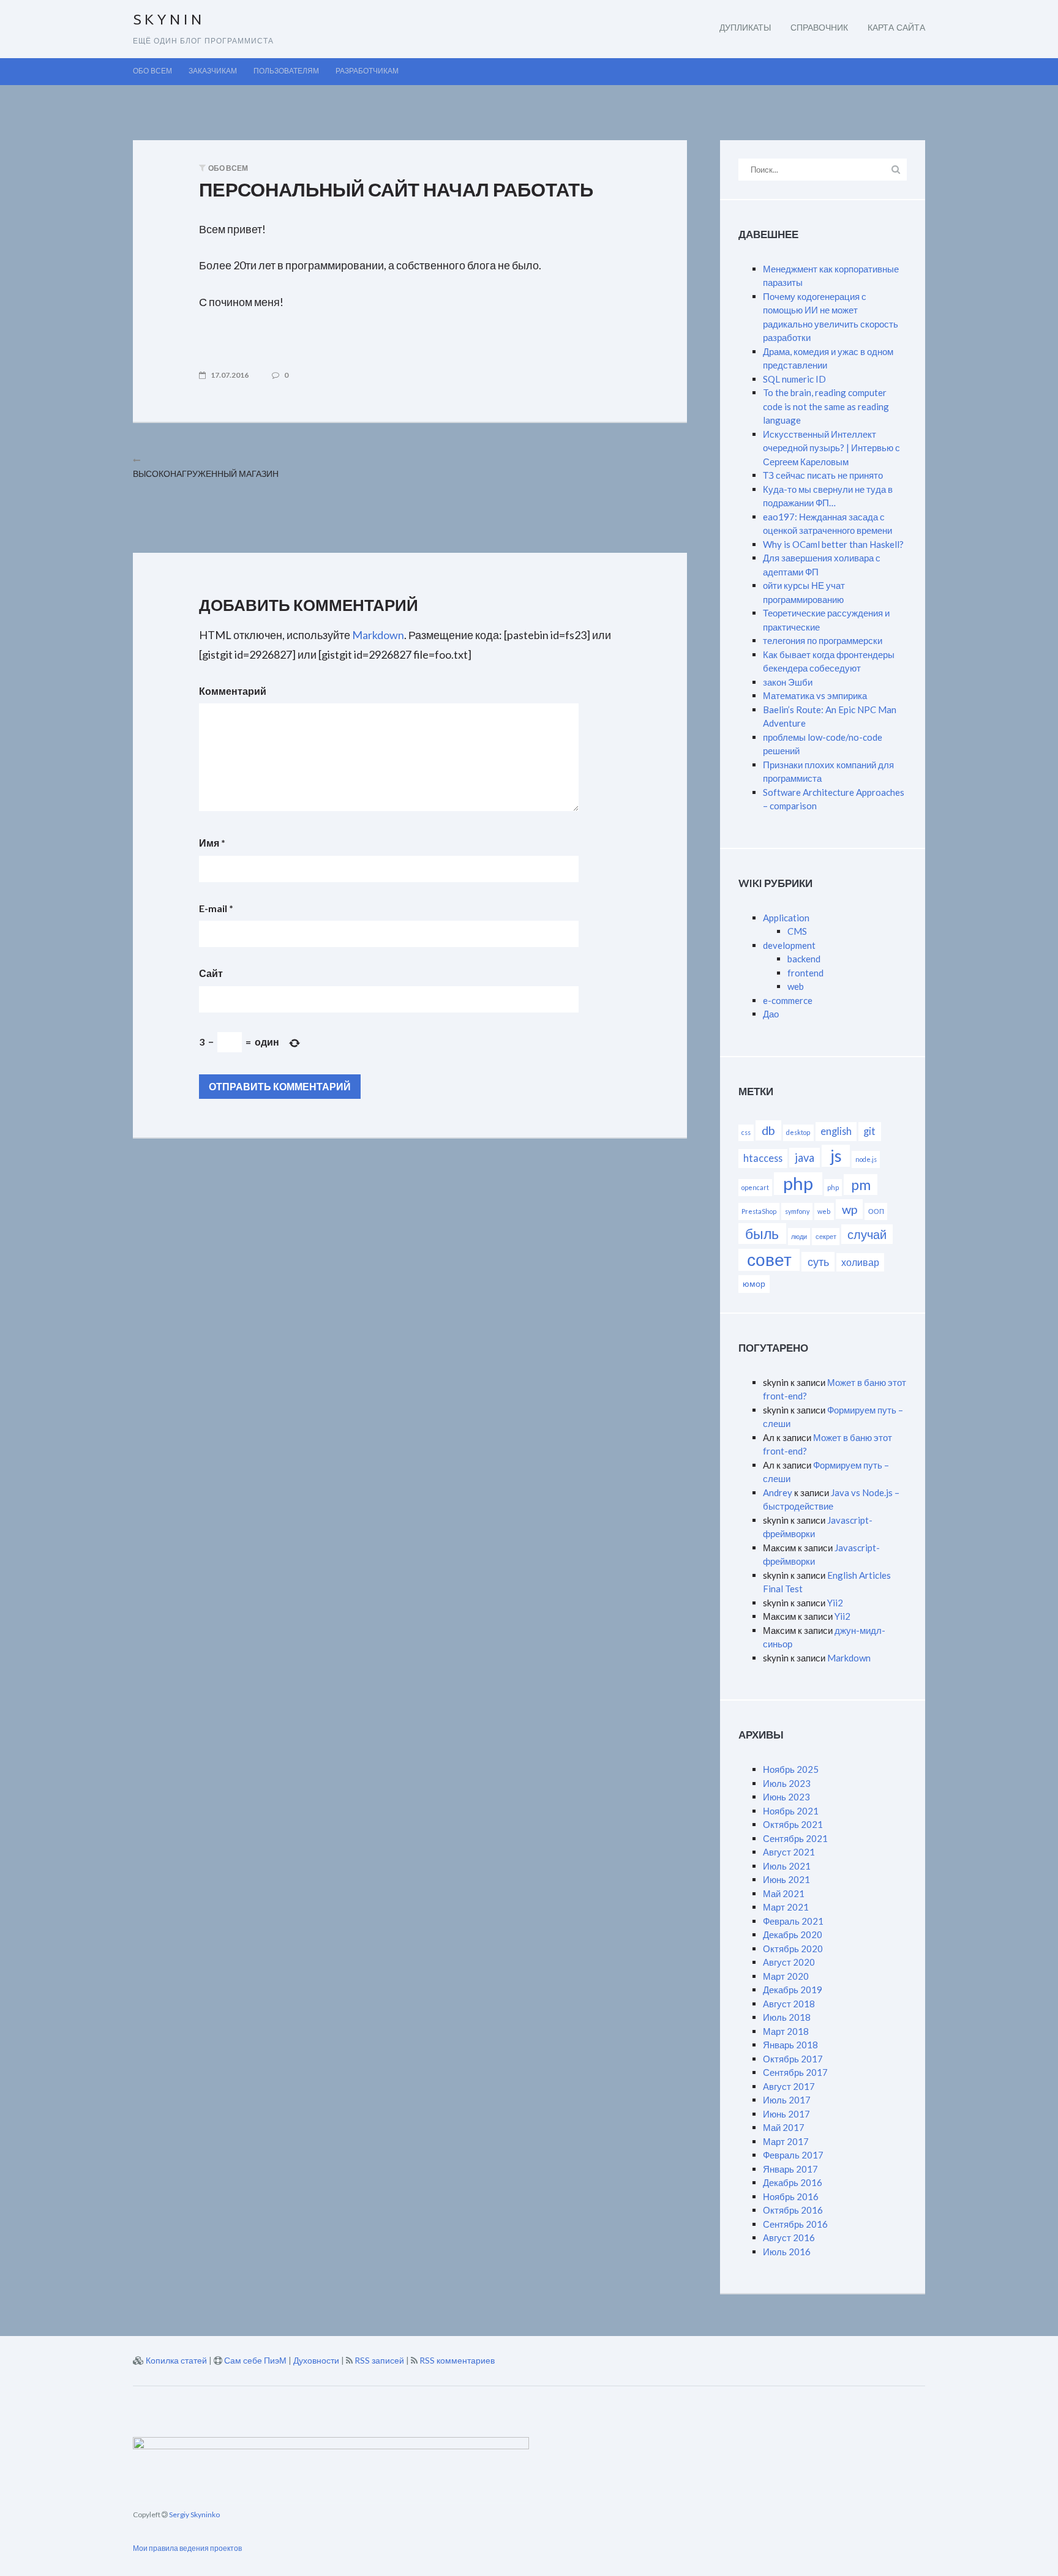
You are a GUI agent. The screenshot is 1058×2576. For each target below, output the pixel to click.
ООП (876, 1211)
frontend (805, 973)
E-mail (216, 908)
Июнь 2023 (786, 1797)
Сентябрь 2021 (795, 1838)
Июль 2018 (787, 2017)
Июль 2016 (787, 2252)
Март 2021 (786, 1907)
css (746, 1132)
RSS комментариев (457, 2360)
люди (799, 1236)
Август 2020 (789, 1962)
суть (818, 1262)
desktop (798, 1132)
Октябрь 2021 (793, 1824)
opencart (755, 1187)
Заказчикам (213, 72)
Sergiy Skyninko (194, 2514)
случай (867, 1234)
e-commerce (788, 1000)
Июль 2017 (787, 2100)
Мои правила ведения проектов (187, 2548)
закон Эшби (788, 682)
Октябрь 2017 (793, 2059)
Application (786, 918)
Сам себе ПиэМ (255, 2360)
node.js (866, 1159)
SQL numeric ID (794, 379)
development (789, 945)
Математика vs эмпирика (815, 695)
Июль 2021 (787, 1866)
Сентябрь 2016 (795, 2224)
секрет (826, 1236)
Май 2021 (784, 1893)
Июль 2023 (787, 1783)
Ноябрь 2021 (791, 1811)
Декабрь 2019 (793, 1990)
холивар (860, 1262)
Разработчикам (367, 72)
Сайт (211, 973)
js (836, 1155)
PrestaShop (759, 1211)
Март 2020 (786, 1976)
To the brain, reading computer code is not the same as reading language (826, 406)
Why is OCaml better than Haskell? (833, 544)
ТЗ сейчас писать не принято (823, 475)
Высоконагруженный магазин (206, 474)
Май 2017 (784, 2127)
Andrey (778, 1492)
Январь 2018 (790, 2045)
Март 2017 (786, 2141)
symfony (797, 1211)
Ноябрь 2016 (791, 2196)
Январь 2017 (790, 2169)
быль (762, 1234)
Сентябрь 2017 (795, 2072)
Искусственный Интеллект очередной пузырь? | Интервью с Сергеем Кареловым (831, 448)
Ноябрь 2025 (791, 1769)
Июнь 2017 (786, 2114)
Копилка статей (176, 2360)
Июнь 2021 (786, 1879)
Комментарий (233, 691)
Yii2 (835, 1603)
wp (850, 1209)
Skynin (169, 21)
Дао (771, 1014)
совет (769, 1260)
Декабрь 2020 (793, 1934)
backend (804, 959)
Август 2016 (789, 2237)
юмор (754, 1283)
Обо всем (152, 72)
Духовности (316, 2360)
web (796, 986)
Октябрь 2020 (793, 1949)
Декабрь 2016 (793, 2182)
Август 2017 (789, 2086)
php (798, 1183)
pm (861, 1185)
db (768, 1130)
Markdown (378, 635)
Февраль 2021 (793, 1921)
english (836, 1131)
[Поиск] (895, 169)
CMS (797, 931)
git (869, 1131)
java (805, 1158)
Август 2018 (789, 2004)
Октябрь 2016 (793, 2210)
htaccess (763, 1158)
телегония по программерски (823, 640)
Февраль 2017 (793, 2155)
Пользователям (286, 72)
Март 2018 (786, 2031)
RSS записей (379, 2360)
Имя (212, 843)
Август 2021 (789, 1852)
